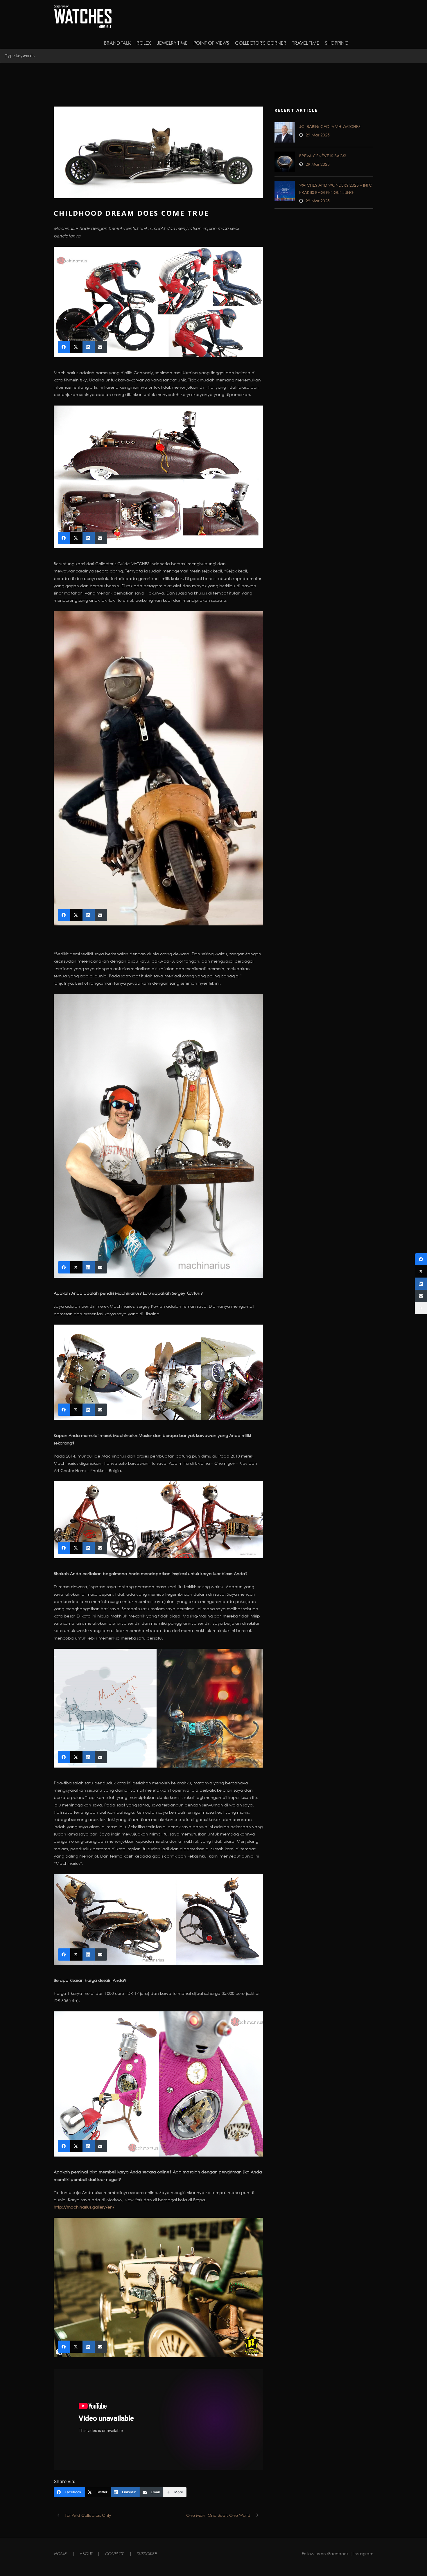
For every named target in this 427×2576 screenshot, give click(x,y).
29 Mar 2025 (318, 135)
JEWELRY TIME (172, 43)
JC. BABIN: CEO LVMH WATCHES (330, 126)
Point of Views (211, 43)
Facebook (338, 2554)
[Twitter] (421, 1271)
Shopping (337, 43)
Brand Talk (117, 43)
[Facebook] (421, 1259)
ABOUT (86, 2554)
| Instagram (361, 2554)
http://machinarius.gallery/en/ (84, 2207)
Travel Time (306, 43)
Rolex (144, 43)
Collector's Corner (261, 43)
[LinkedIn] (421, 1284)
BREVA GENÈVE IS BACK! (323, 156)
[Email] (421, 1296)
